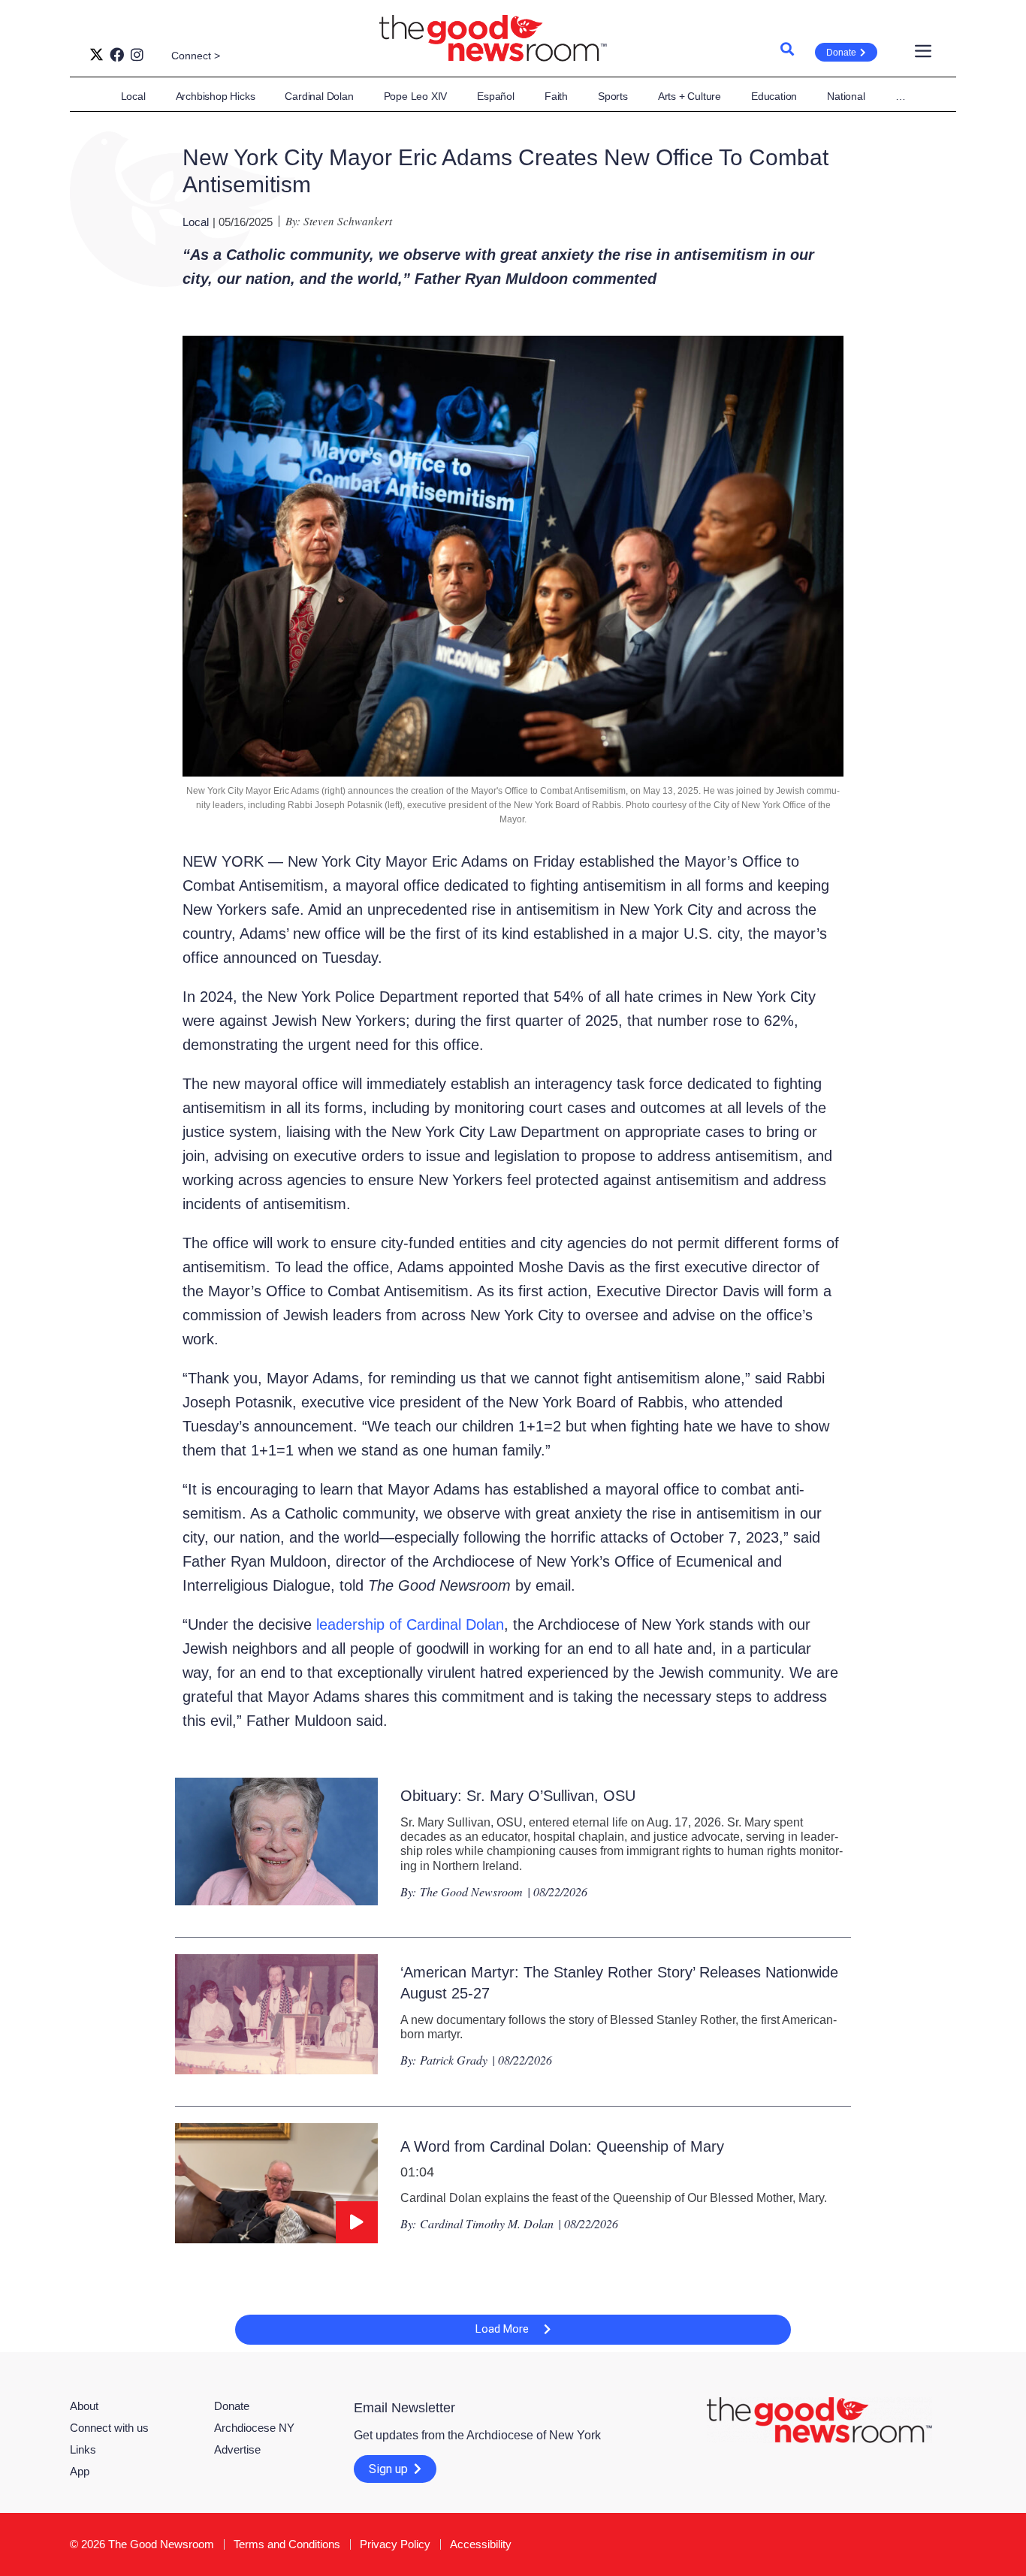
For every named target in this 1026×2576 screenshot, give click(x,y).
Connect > (196, 56)
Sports (613, 96)
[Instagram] (137, 54)
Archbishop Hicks (216, 96)
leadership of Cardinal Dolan (410, 1624)
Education (774, 96)
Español (496, 96)
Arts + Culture (690, 96)
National (846, 96)
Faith (556, 96)
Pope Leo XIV (416, 96)
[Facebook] (117, 54)
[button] (513, 2330)
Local (133, 96)
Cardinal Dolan (319, 96)
